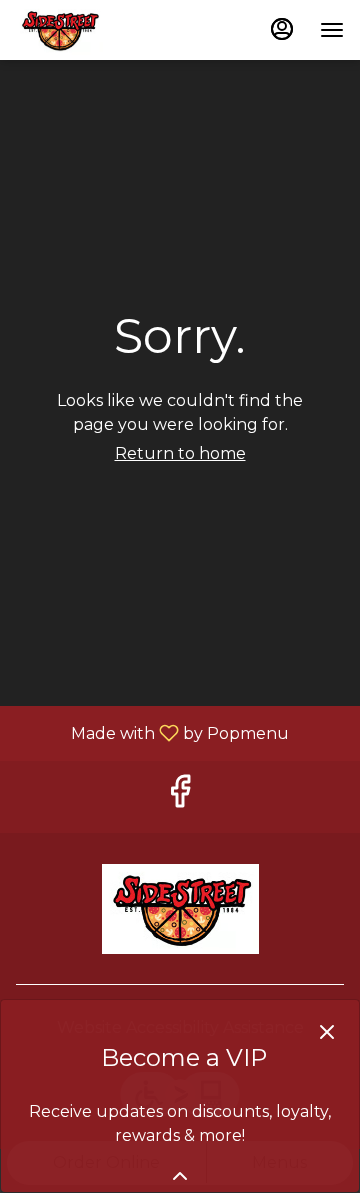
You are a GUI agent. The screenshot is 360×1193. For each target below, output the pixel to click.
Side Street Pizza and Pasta (180, 909)
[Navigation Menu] (332, 30)
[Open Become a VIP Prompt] (180, 1176)
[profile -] (282, 29)
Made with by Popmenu (152, 732)
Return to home (180, 453)
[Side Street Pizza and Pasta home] (106, 30)
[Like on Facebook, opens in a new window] (180, 796)
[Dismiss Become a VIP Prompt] (327, 1032)
